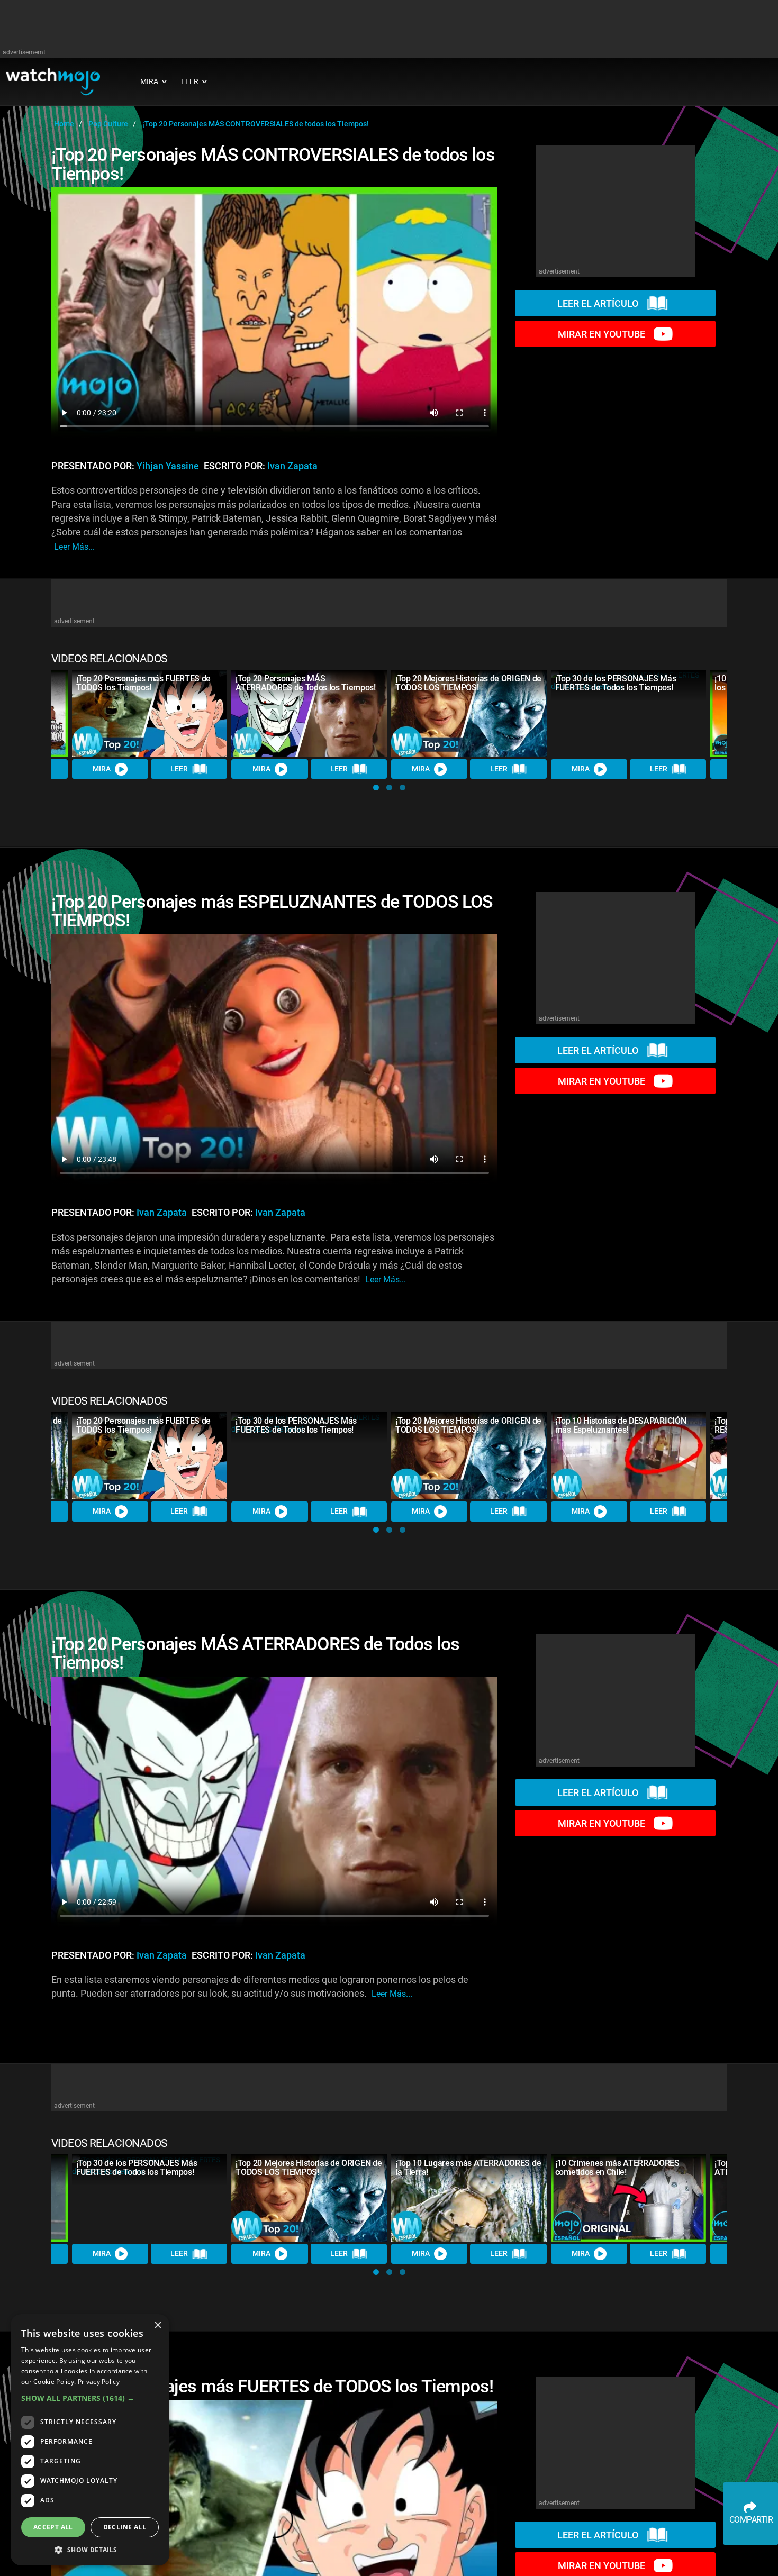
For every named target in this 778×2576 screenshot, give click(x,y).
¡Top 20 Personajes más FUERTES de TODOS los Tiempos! (143, 683)
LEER (179, 769)
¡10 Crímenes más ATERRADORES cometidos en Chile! (617, 2168)
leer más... (74, 547)
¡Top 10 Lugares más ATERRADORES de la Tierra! (468, 2168)
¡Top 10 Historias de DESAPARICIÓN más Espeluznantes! (621, 1425)
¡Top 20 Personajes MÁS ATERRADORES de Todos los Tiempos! (305, 683)
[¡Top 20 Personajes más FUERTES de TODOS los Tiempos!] (150, 713)
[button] (376, 788)
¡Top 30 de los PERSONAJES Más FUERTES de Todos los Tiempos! (616, 683)
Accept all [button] (53, 2527)
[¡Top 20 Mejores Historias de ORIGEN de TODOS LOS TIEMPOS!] (469, 713)
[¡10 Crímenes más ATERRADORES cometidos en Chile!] (629, 2198)
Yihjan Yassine (168, 466)
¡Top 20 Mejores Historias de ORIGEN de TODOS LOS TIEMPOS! (468, 683)
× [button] (157, 2325)
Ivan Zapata (292, 466)
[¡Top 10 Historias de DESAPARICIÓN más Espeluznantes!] (629, 1456)
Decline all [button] (125, 2527)
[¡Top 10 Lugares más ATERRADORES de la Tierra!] (469, 2198)
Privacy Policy (99, 2382)
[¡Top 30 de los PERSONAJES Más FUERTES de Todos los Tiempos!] (629, 714)
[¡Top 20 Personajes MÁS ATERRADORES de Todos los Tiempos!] (309, 713)
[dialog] (90, 2440)
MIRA (102, 769)
